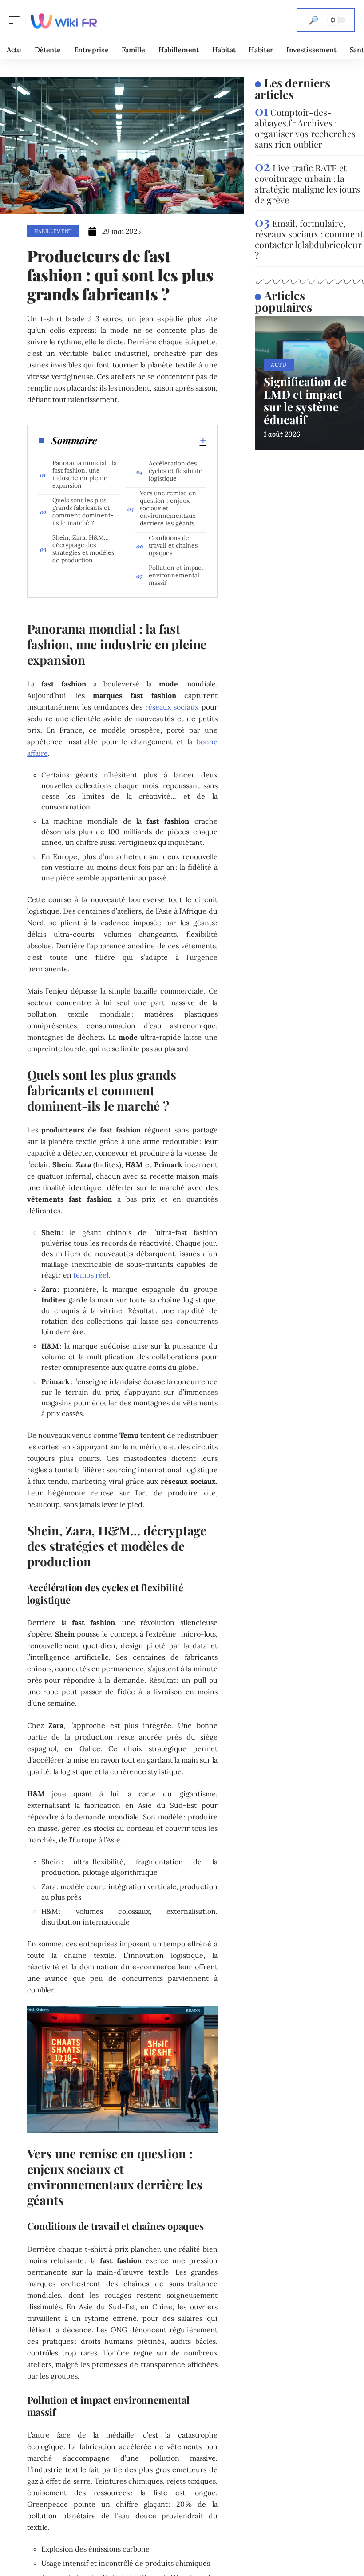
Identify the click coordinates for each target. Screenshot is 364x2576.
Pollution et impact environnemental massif (176, 575)
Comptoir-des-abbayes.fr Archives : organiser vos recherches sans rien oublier (305, 128)
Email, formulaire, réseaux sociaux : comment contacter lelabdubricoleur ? (309, 239)
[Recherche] (313, 20)
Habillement (53, 231)
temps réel (91, 1275)
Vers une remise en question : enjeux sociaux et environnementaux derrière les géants (168, 508)
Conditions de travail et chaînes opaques (173, 545)
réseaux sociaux (172, 707)
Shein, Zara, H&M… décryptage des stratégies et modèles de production (83, 549)
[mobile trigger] (16, 20)
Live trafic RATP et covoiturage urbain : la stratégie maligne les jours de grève (307, 183)
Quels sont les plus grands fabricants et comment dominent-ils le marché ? (83, 511)
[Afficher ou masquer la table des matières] (152, 440)
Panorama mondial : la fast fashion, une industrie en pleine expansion (85, 474)
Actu (279, 365)
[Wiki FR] (64, 20)
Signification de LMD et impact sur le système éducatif (305, 400)
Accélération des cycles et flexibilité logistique (176, 471)
